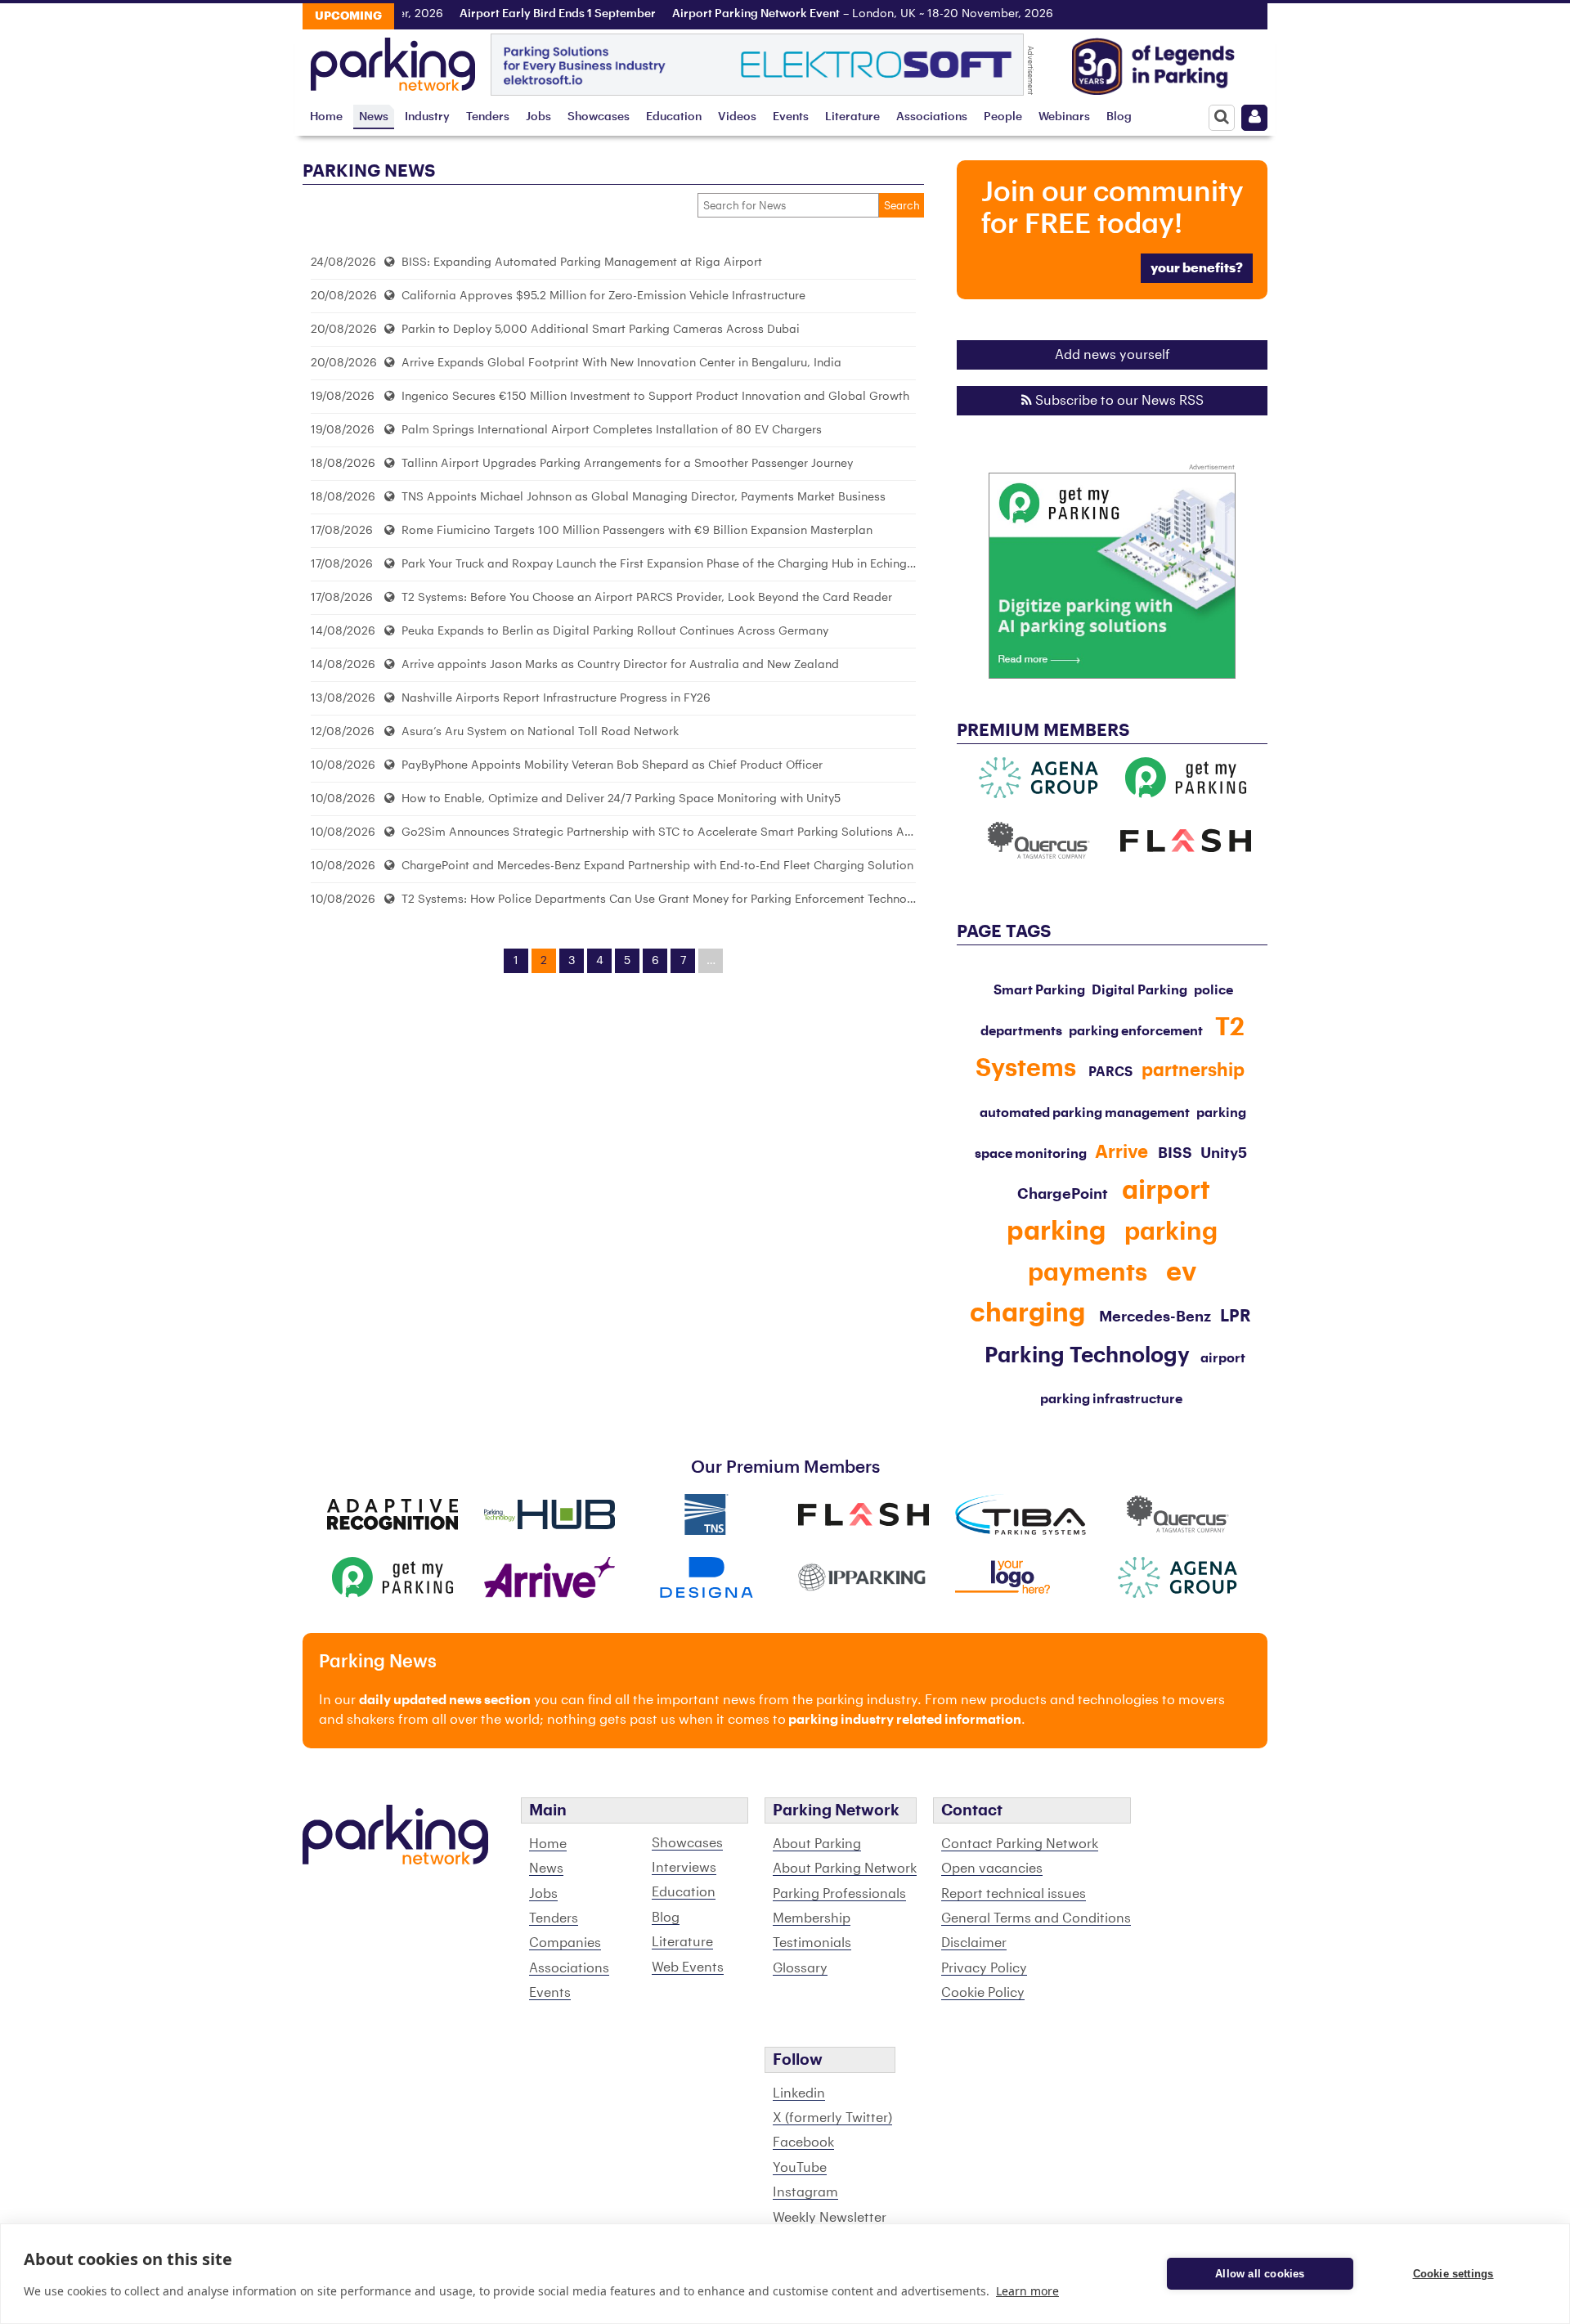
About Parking (817, 1844)
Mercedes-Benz (1155, 1317)
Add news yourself (1112, 355)
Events (791, 117)
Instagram (805, 2192)
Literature (852, 117)
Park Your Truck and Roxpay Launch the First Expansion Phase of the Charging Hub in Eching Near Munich (689, 564)
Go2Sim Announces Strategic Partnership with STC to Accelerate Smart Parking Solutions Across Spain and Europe (717, 832)
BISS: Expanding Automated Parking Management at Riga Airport (580, 262)
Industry (427, 117)
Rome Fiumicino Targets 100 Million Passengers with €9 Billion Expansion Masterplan (635, 530)
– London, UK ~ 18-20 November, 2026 (832, 14)
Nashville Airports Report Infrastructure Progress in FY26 (554, 698)
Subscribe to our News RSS (1118, 401)
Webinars (1064, 117)
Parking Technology (1087, 1356)
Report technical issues (1014, 1894)
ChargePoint (1063, 1194)
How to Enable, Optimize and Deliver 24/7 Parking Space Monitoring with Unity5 (619, 799)
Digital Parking (1139, 990)
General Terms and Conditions (1036, 1918)
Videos (737, 117)
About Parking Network (845, 1869)
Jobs (538, 117)
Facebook (803, 2142)
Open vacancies (992, 1869)
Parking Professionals (839, 1894)
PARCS (1110, 1072)
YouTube (800, 2168)
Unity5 (1224, 1153)
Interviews (684, 1868)
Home (326, 117)
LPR (1236, 1317)
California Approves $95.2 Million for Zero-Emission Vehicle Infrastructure (602, 296)
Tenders (488, 117)
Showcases (599, 117)
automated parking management (1085, 1113)
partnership (1193, 1070)
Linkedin (799, 2093)
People (1003, 117)
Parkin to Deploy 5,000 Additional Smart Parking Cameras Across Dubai (599, 329)
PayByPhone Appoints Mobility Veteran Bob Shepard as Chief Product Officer (610, 765)
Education (674, 117)
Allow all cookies (1260, 2274)
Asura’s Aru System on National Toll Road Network (538, 731)
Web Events (688, 1967)
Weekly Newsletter (830, 2218)
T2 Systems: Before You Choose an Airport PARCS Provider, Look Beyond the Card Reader (645, 597)
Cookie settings (1453, 2274)
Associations (932, 117)
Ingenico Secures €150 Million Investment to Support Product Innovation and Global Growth (654, 396)
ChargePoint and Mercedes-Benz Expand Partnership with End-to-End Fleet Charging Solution (656, 866)
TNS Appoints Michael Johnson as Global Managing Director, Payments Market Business (642, 497)
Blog (1119, 117)
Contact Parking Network (1020, 1844)
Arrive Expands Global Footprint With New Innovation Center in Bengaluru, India (620, 363)
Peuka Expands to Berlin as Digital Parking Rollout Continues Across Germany (613, 631)
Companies (565, 1943)
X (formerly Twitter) (832, 2118)
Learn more (1027, 2291)
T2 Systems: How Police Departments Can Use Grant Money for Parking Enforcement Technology (664, 899)
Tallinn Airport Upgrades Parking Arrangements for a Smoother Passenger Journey (626, 463)
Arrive (1121, 1152)
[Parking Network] (393, 60)
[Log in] (1254, 118)
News (374, 117)
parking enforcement (1136, 1031)
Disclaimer (974, 1943)
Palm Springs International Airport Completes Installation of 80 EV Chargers (610, 430)
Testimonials (812, 1943)
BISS (1175, 1153)
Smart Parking (1039, 990)
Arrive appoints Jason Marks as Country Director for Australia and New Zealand (619, 664)
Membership (812, 1918)
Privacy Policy (984, 1968)
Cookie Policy (983, 1993)
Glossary (800, 1968)
